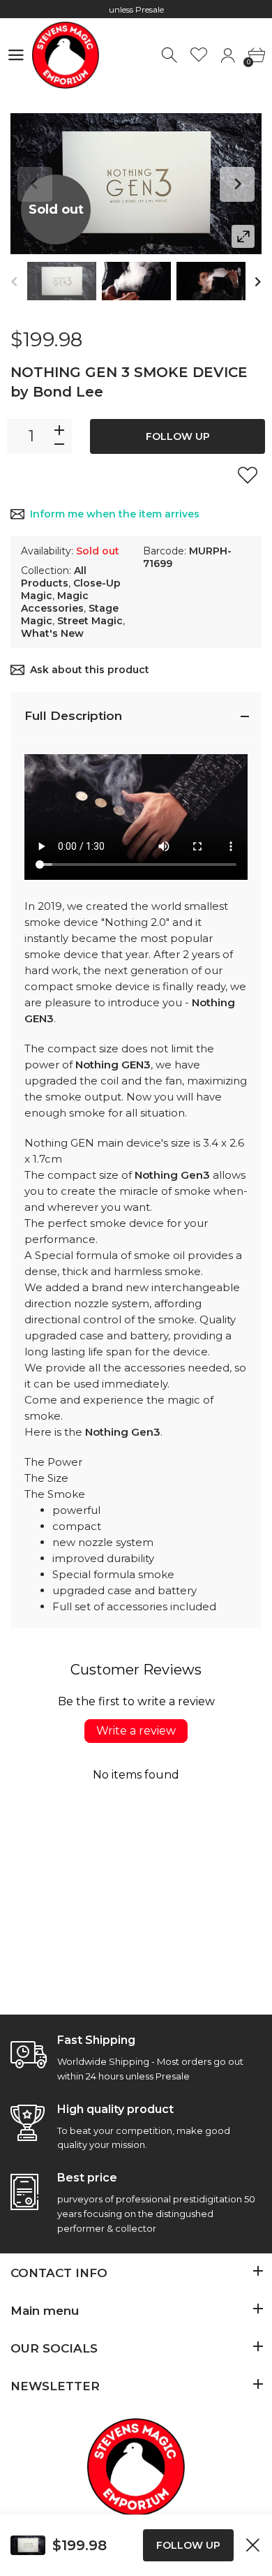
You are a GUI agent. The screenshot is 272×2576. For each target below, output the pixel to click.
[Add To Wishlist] (248, 475)
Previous (35, 184)
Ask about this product (90, 670)
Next (237, 184)
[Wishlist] (199, 56)
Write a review (136, 1731)
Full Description (73, 716)
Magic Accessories (55, 602)
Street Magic (90, 621)
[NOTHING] (62, 281)
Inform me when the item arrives (115, 514)
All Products (54, 577)
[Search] (171, 56)
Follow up (178, 436)
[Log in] (228, 56)
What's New (52, 633)
